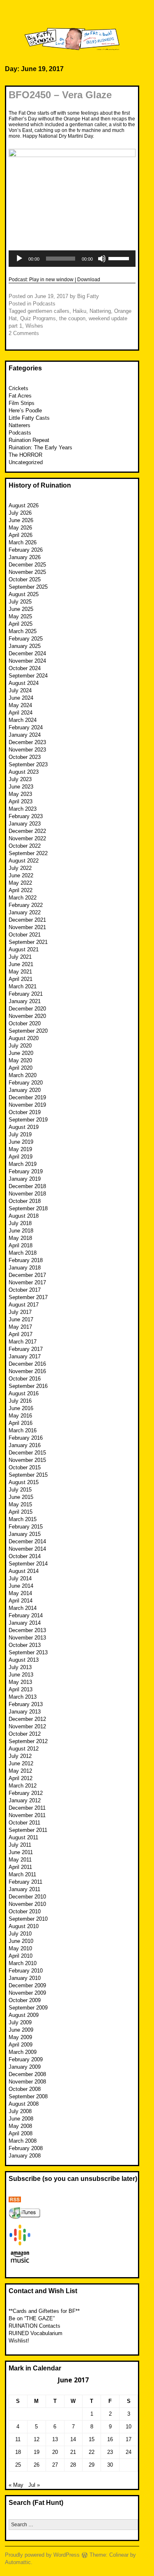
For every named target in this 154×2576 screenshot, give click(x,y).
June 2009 (21, 2030)
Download (89, 280)
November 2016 (27, 1371)
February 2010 (26, 1971)
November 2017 (27, 1282)
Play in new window (51, 280)
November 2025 (27, 572)
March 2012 (23, 1786)
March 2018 (23, 1253)
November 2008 (27, 2082)
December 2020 (27, 1009)
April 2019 (21, 1157)
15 (92, 2439)
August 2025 (24, 594)
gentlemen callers (48, 311)
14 (73, 2439)
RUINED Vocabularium (36, 2333)
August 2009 (24, 2015)
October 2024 (25, 668)
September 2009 (28, 2008)
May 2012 (20, 1771)
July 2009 (20, 2022)
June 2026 (21, 520)
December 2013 (27, 1630)
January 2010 (25, 1978)
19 (37, 2452)
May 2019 (20, 1149)
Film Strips (22, 403)
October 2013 (25, 1645)
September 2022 (28, 853)
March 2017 (23, 1342)
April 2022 (21, 890)
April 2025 (21, 624)
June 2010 (21, 1941)
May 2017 (20, 1327)
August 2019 (24, 1127)
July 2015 (20, 1490)
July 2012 (20, 1756)
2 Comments (24, 333)
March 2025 (23, 631)
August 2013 (24, 1660)
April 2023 (21, 801)
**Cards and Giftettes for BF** (44, 2311)
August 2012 (24, 1749)
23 (110, 2452)
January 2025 (25, 646)
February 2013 (26, 1704)
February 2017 (26, 1349)
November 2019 (27, 1105)
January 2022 (25, 912)
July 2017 (20, 1312)
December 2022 (27, 831)
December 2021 (27, 920)
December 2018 (27, 1186)
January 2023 (25, 824)
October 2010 (25, 1911)
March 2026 (23, 542)
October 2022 (25, 846)
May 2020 (20, 1060)
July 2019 (20, 1134)
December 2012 (27, 1719)
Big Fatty (88, 296)
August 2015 (24, 1482)
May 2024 (20, 705)
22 (92, 2452)
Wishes (34, 326)
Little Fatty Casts (29, 418)
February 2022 (26, 905)
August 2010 (24, 1926)
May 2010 (20, 1948)
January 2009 (25, 2067)
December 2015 (27, 1453)
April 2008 (21, 2133)
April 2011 (20, 1867)
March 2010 (23, 1963)
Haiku (79, 311)
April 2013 (21, 1689)
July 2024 (20, 690)
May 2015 (20, 1504)
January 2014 (25, 1623)
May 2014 (20, 1593)
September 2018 (28, 1208)
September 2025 (28, 587)
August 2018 (24, 1216)
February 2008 (26, 2148)
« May (16, 2485)
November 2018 (27, 1194)
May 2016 (20, 1416)
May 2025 (20, 616)
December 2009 (27, 1985)
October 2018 (25, 1201)
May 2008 (20, 2126)
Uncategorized (26, 462)
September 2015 (28, 1475)
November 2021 (27, 927)
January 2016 (25, 1445)
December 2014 (27, 1541)
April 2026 (21, 535)
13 (55, 2439)
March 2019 (23, 1164)
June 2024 (21, 698)
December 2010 (27, 1897)
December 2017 (27, 1275)
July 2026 (20, 513)
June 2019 (21, 1142)
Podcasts (44, 304)
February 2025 (26, 639)
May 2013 (20, 1682)
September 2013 (28, 1652)
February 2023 (26, 816)
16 (110, 2439)
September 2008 (28, 2096)
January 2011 (24, 1889)
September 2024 (28, 676)
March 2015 (23, 1519)
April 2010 (21, 1956)
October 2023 (25, 757)
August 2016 (24, 1393)
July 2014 (20, 1578)
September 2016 (28, 1386)
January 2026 (25, 557)
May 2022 (20, 883)
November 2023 (27, 750)
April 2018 (21, 1245)
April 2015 (21, 1512)
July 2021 (20, 957)
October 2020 (25, 1023)
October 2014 (25, 1556)
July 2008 (20, 2111)
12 (37, 2439)
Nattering (100, 311)
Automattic (18, 2562)
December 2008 (27, 2074)
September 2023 (28, 764)
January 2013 (25, 1712)
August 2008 (24, 2104)
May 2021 (20, 972)
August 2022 (24, 861)
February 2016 (26, 1438)
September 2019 (28, 1120)
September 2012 (28, 1741)
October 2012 (25, 1734)
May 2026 (20, 528)
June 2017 (21, 1319)
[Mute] (102, 259)
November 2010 (27, 1904)
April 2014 (21, 1601)
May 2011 (20, 1860)
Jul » (34, 2485)
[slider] (120, 258)
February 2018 (26, 1260)
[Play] (19, 259)
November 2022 (27, 838)
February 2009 (26, 2059)
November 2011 (27, 1815)
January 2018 (25, 1268)
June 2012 (21, 1763)
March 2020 (23, 1075)
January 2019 (25, 1179)
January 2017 (25, 1356)
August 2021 (24, 949)
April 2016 (21, 1423)
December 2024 (27, 653)
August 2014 (24, 1571)
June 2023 (21, 787)
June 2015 (21, 1497)
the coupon (72, 318)
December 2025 (27, 565)
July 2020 (20, 1046)
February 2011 (25, 1882)
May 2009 (20, 2037)
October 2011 (24, 1823)
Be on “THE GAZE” (32, 2318)
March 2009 (23, 2052)
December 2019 (27, 1097)
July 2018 (20, 1223)
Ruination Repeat (29, 440)
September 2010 (28, 1919)
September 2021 (28, 942)
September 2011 (28, 1830)
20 (55, 2452)
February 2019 (26, 1171)
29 (92, 2465)
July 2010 (20, 1934)
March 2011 (22, 1874)
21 (73, 2452)
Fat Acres (20, 396)
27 (55, 2465)
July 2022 (20, 868)
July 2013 (20, 1667)
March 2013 (23, 1697)
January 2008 (25, 2156)
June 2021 (21, 964)
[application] (72, 259)
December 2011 (27, 1808)
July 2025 (20, 602)
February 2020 (26, 1083)
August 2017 (24, 1305)
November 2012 (27, 1726)
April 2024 (21, 713)
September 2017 (28, 1297)
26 (37, 2465)
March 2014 (23, 1608)
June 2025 (21, 609)
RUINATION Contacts (34, 2326)
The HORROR (25, 455)
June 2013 (21, 1675)
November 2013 (27, 1638)
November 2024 (27, 661)
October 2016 (25, 1379)
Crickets (18, 388)
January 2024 (25, 735)
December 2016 (27, 1364)
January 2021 (25, 1001)
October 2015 (25, 1467)
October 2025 (25, 579)
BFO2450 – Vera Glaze (60, 95)
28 (73, 2465)
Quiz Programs (38, 318)
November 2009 (27, 1993)
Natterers (20, 425)
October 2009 (25, 2000)
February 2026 (26, 550)
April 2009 (21, 2045)
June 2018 (21, 1231)
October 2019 (25, 1112)
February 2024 (26, 727)
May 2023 (20, 794)
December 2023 (27, 742)
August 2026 (24, 505)
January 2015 (25, 1534)
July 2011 (20, 1845)
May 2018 (20, 1238)
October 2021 (25, 935)
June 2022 (21, 875)
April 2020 (21, 1068)
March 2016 (23, 1430)
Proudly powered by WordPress (42, 2555)
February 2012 (26, 1793)
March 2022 (23, 898)
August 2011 (23, 1837)
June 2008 (21, 2119)
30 (110, 2465)
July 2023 (20, 779)
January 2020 (25, 1090)
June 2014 (21, 1586)
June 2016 (21, 1408)
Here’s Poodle (25, 410)
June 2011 (21, 1852)
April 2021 (21, 979)
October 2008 (25, 2089)
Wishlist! (19, 2341)
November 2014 (27, 1549)
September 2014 (28, 1564)
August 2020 (24, 1038)
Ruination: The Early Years (40, 447)
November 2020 (27, 1016)
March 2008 (23, 2141)
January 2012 (25, 1800)
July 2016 (20, 1401)
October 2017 (25, 1290)
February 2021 (26, 994)
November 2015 (27, 1460)
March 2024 (23, 720)
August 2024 (24, 683)
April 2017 (21, 1334)
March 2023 (23, 809)
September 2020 (28, 1031)
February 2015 (26, 1527)
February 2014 (26, 1615)
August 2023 (24, 772)
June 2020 (21, 1053)
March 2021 (23, 986)
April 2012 (21, 1778)
